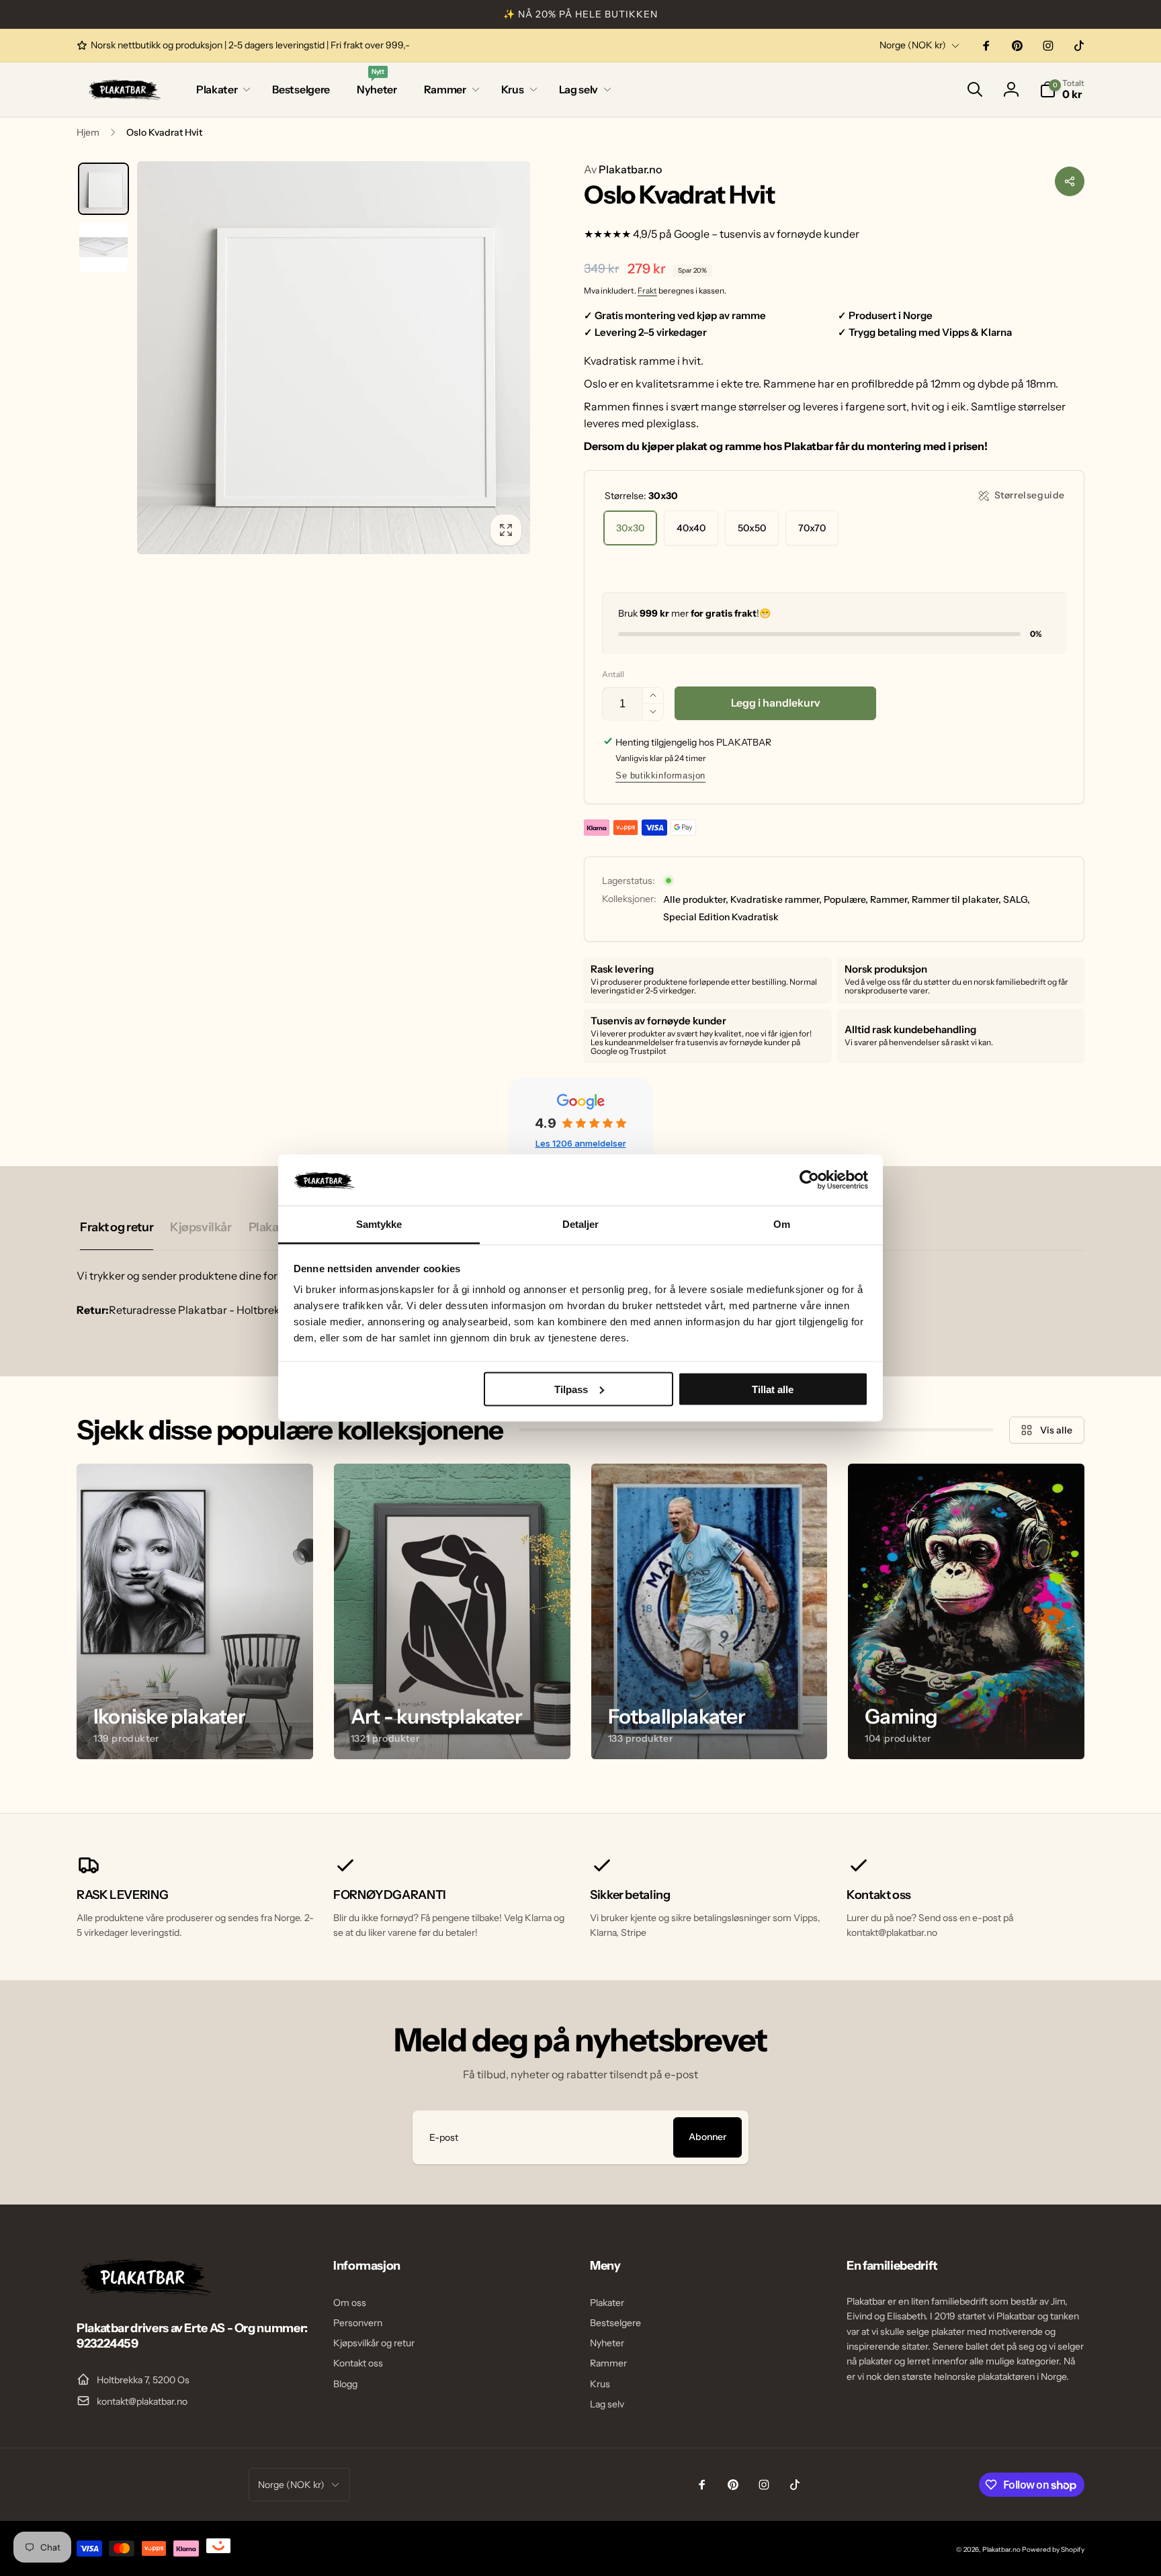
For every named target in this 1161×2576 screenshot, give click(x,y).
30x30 (630, 528)
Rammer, (890, 899)
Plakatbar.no (623, 169)
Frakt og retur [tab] (117, 1227)
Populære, (846, 899)
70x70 (812, 528)
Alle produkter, (696, 899)
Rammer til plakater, (956, 899)
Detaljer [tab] (581, 1224)
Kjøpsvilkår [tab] (201, 1227)
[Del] (1070, 181)
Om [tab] (782, 1224)
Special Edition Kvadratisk (721, 917)
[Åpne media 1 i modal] (334, 358)
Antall (613, 674)
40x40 (691, 528)
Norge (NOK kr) (913, 45)
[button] (221, 90)
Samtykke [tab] (379, 1224)
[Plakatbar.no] (144, 2292)
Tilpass (571, 1389)
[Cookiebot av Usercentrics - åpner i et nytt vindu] (809, 1180)
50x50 (752, 528)
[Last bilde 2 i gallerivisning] (103, 247)
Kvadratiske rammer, (776, 899)
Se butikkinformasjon (660, 775)
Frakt (647, 291)
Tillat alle (773, 1389)
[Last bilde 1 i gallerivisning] (103, 189)
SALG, (1017, 899)
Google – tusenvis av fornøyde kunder (767, 234)
